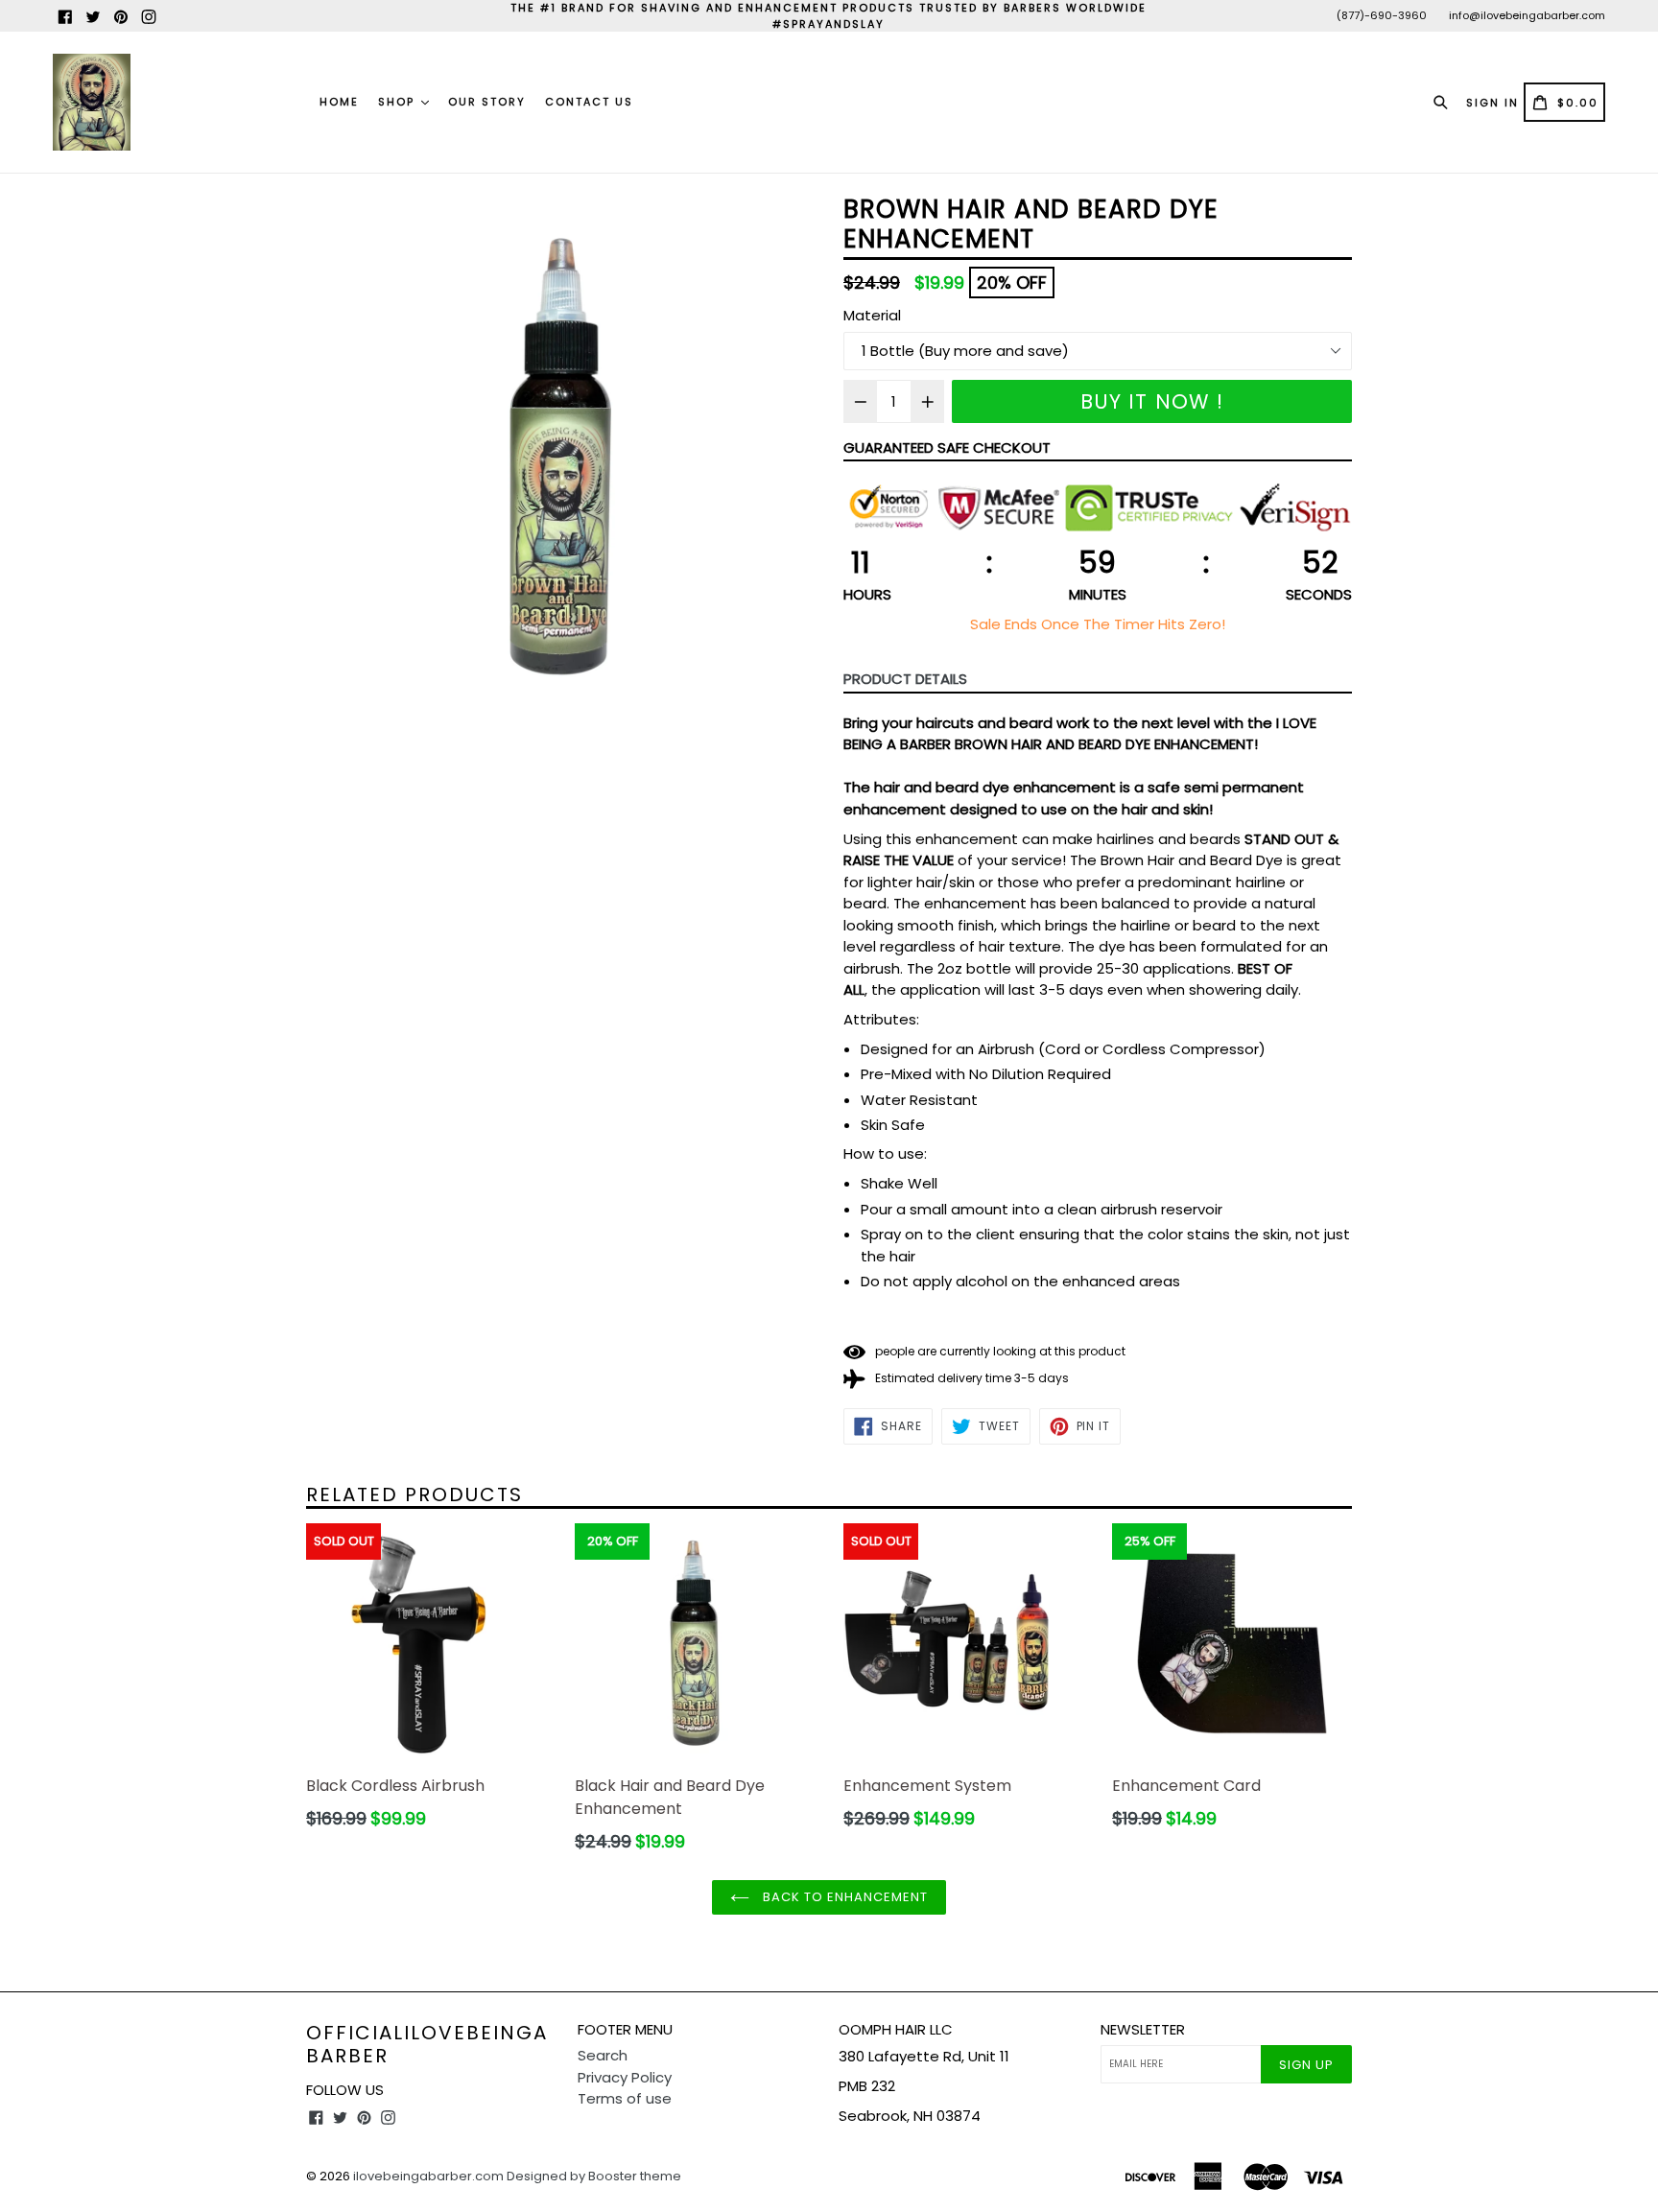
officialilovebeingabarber (427, 2044)
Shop (399, 102)
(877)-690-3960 (1382, 15)
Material (872, 315)
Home (339, 102)
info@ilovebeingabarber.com (1527, 15)
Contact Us (589, 102)
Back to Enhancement (844, 1897)
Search (603, 2055)
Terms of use (625, 2098)
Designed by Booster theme (594, 2176)
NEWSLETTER (1143, 2030)
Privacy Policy (625, 2077)
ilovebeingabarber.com (428, 2176)
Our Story (487, 102)
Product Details (905, 679)
